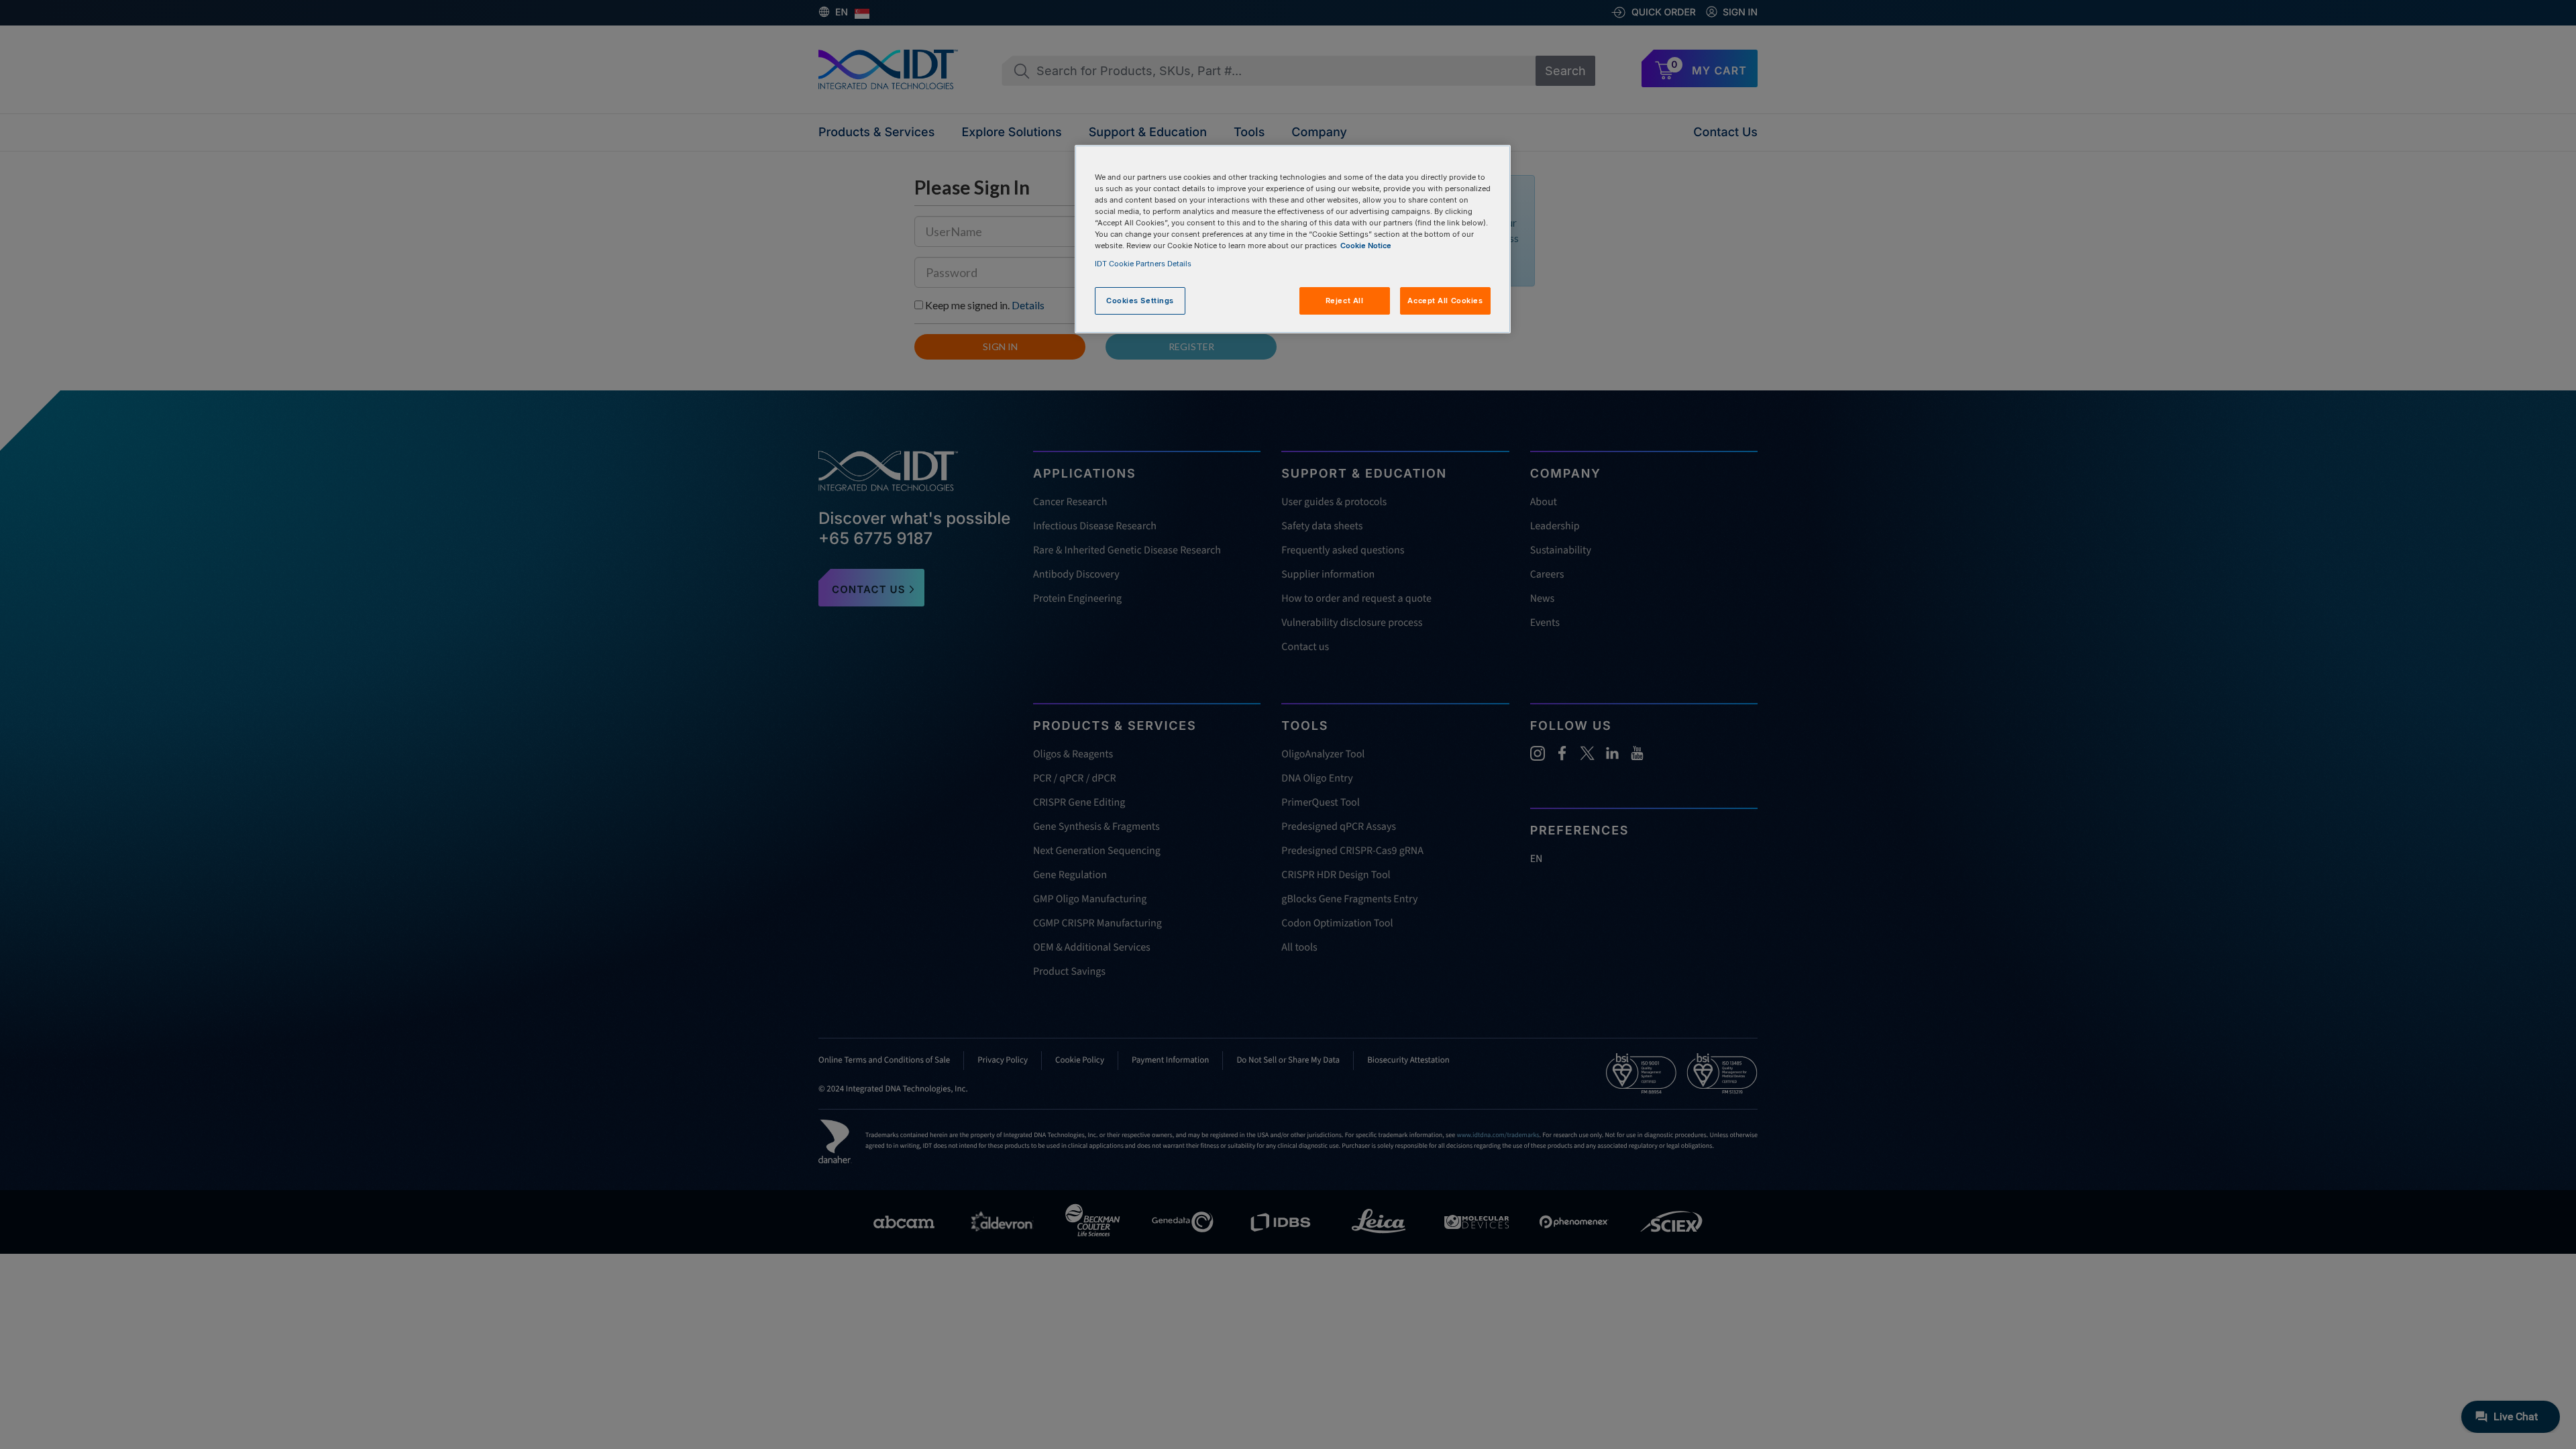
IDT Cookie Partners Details (1143, 264)
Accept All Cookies (1445, 301)
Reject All (1345, 301)
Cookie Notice (1366, 246)
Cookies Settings (1140, 301)
